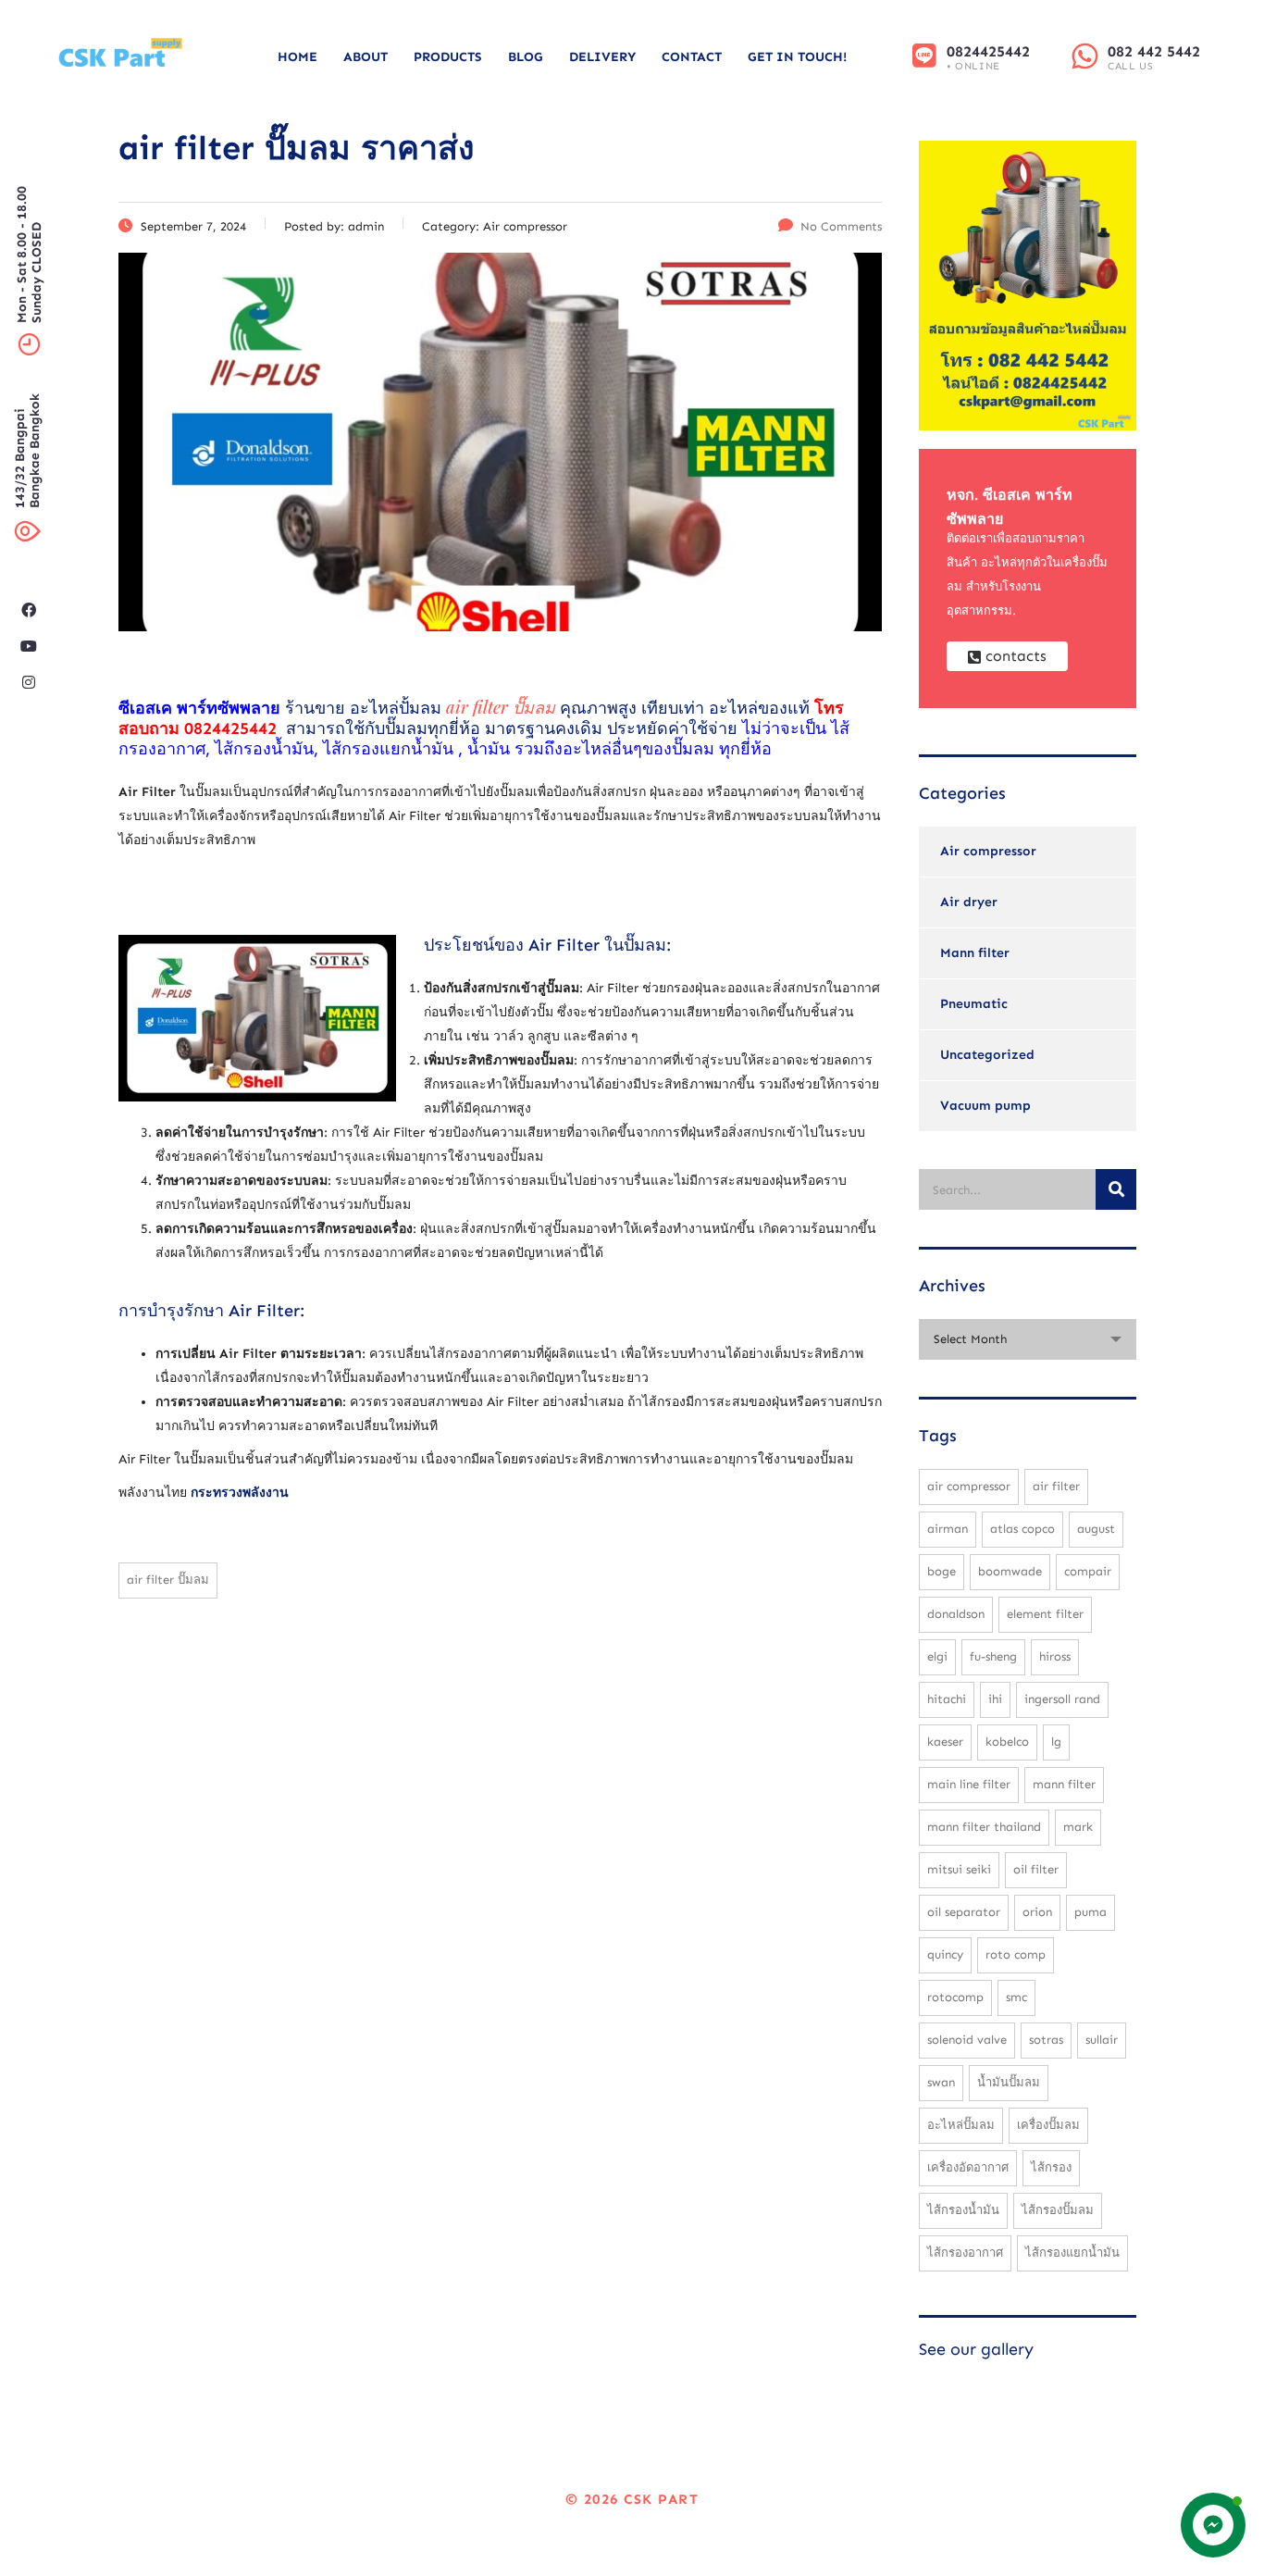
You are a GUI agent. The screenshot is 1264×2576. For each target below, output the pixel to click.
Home (297, 57)
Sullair (1102, 2040)
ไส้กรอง (1051, 2167)
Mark (1078, 1827)
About (366, 57)
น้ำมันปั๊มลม (1009, 2082)
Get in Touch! (797, 57)
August (1096, 1529)
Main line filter (969, 1784)
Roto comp (1016, 1954)
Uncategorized (987, 1055)
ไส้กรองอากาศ (965, 2252)
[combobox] (1028, 1339)
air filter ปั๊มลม (168, 1580)
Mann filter (975, 953)
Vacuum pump (985, 1106)
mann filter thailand (984, 1827)
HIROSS (1055, 1656)
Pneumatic (974, 1004)
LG (1056, 1742)
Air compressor (988, 851)
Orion (1037, 1912)
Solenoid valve (967, 2040)
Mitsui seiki (959, 1869)
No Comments (841, 226)
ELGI (937, 1656)
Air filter (1056, 1486)
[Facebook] (29, 610)
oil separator (964, 1912)
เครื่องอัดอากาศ (968, 2167)
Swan (941, 2082)
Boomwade (1010, 1571)
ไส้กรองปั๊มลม (1058, 2210)
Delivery (602, 57)
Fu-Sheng (993, 1656)
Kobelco (1007, 1742)
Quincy (945, 1954)
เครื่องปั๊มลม (1048, 2125)
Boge (942, 1571)
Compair (1088, 1571)
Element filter (1045, 1614)
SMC (1016, 1997)
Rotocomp (955, 1997)
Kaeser (945, 1742)
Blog (526, 57)
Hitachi (947, 1699)
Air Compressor (969, 1486)
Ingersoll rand (1062, 1699)
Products (448, 57)
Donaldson (956, 1614)
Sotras (1046, 2040)
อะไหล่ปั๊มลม (961, 2125)
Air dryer (969, 902)
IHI (995, 1699)
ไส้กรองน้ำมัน (963, 2210)
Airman (948, 1529)
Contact (692, 57)
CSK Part (661, 2499)
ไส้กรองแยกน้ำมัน (1072, 2252)
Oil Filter (1036, 1869)
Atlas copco (1022, 1529)
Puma (1091, 1912)
